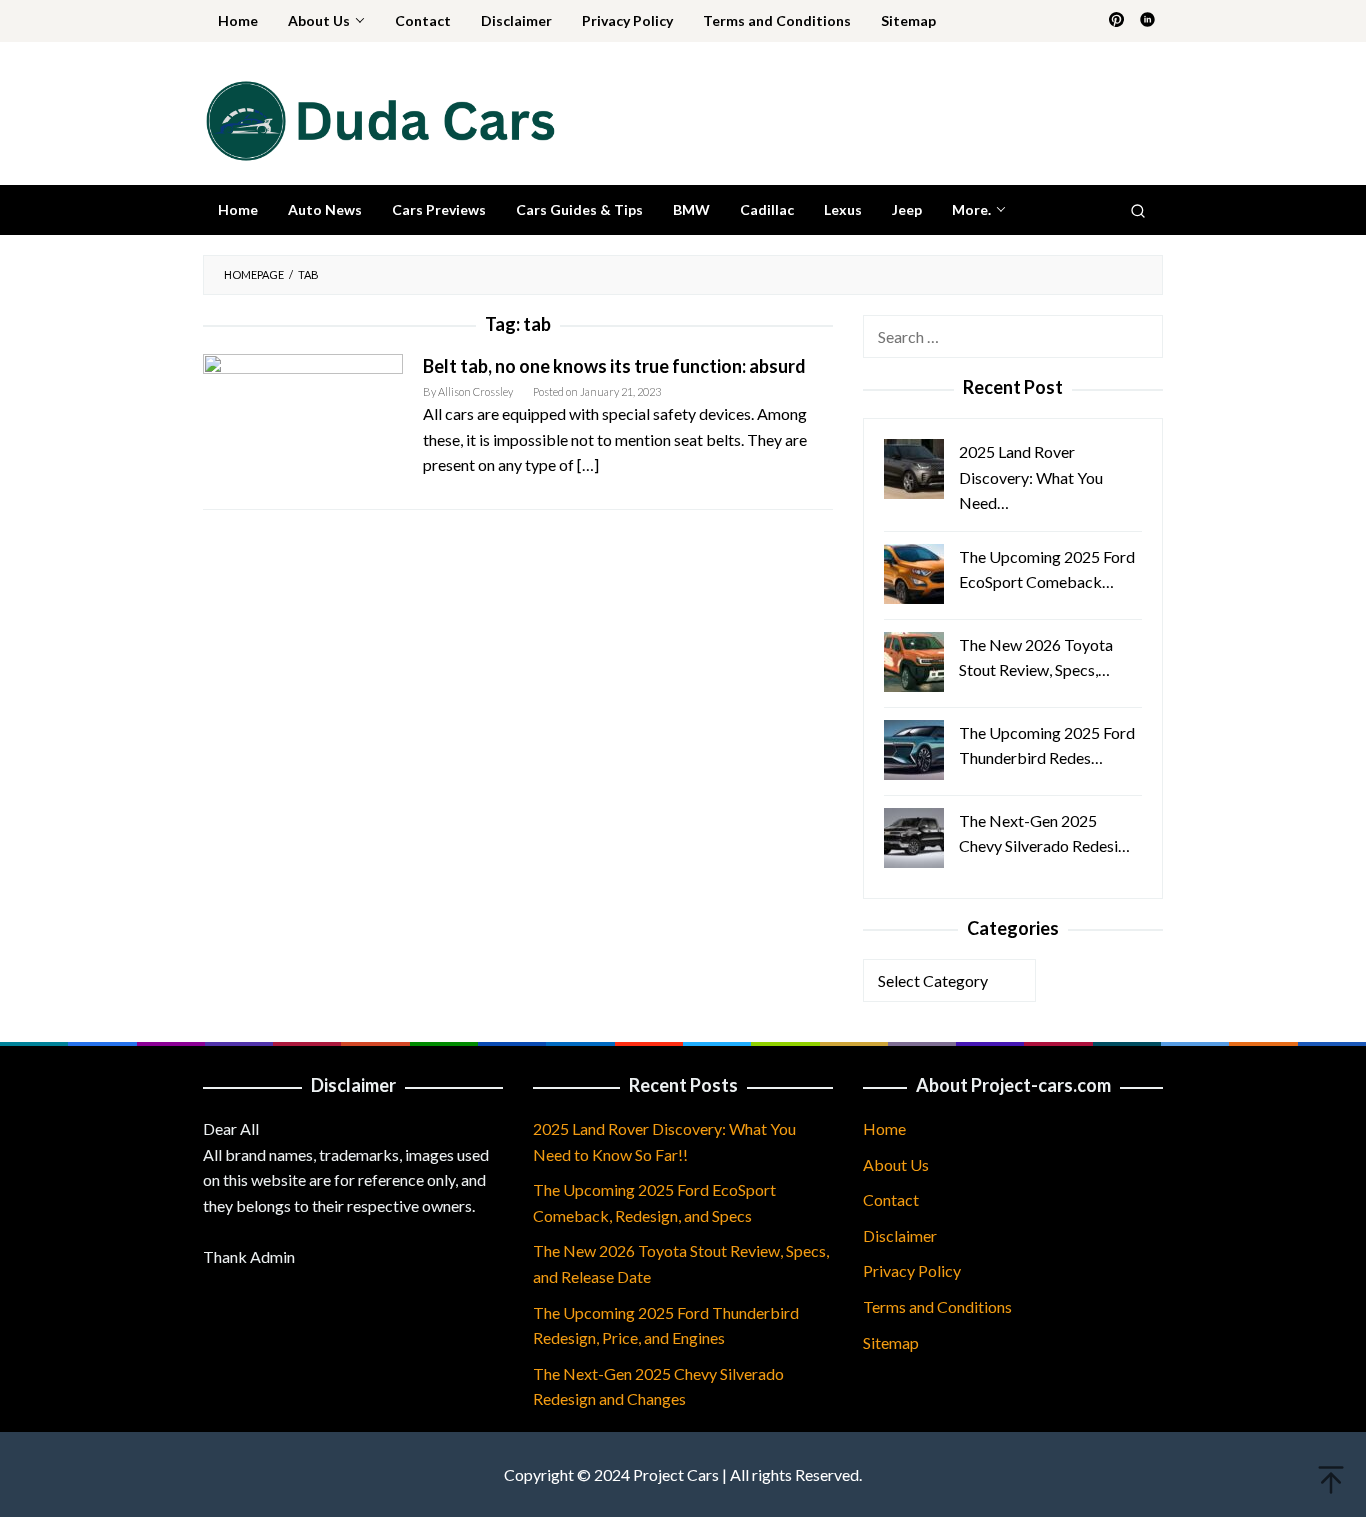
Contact (891, 1199)
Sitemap (891, 1342)
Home (884, 1128)
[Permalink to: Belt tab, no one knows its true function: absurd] (303, 419)
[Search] (1138, 210)
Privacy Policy (912, 1270)
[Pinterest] (1116, 21)
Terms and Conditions (937, 1306)
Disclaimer (900, 1235)
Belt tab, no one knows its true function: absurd (614, 366)
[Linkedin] (1147, 21)
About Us (896, 1164)
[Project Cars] (379, 118)
